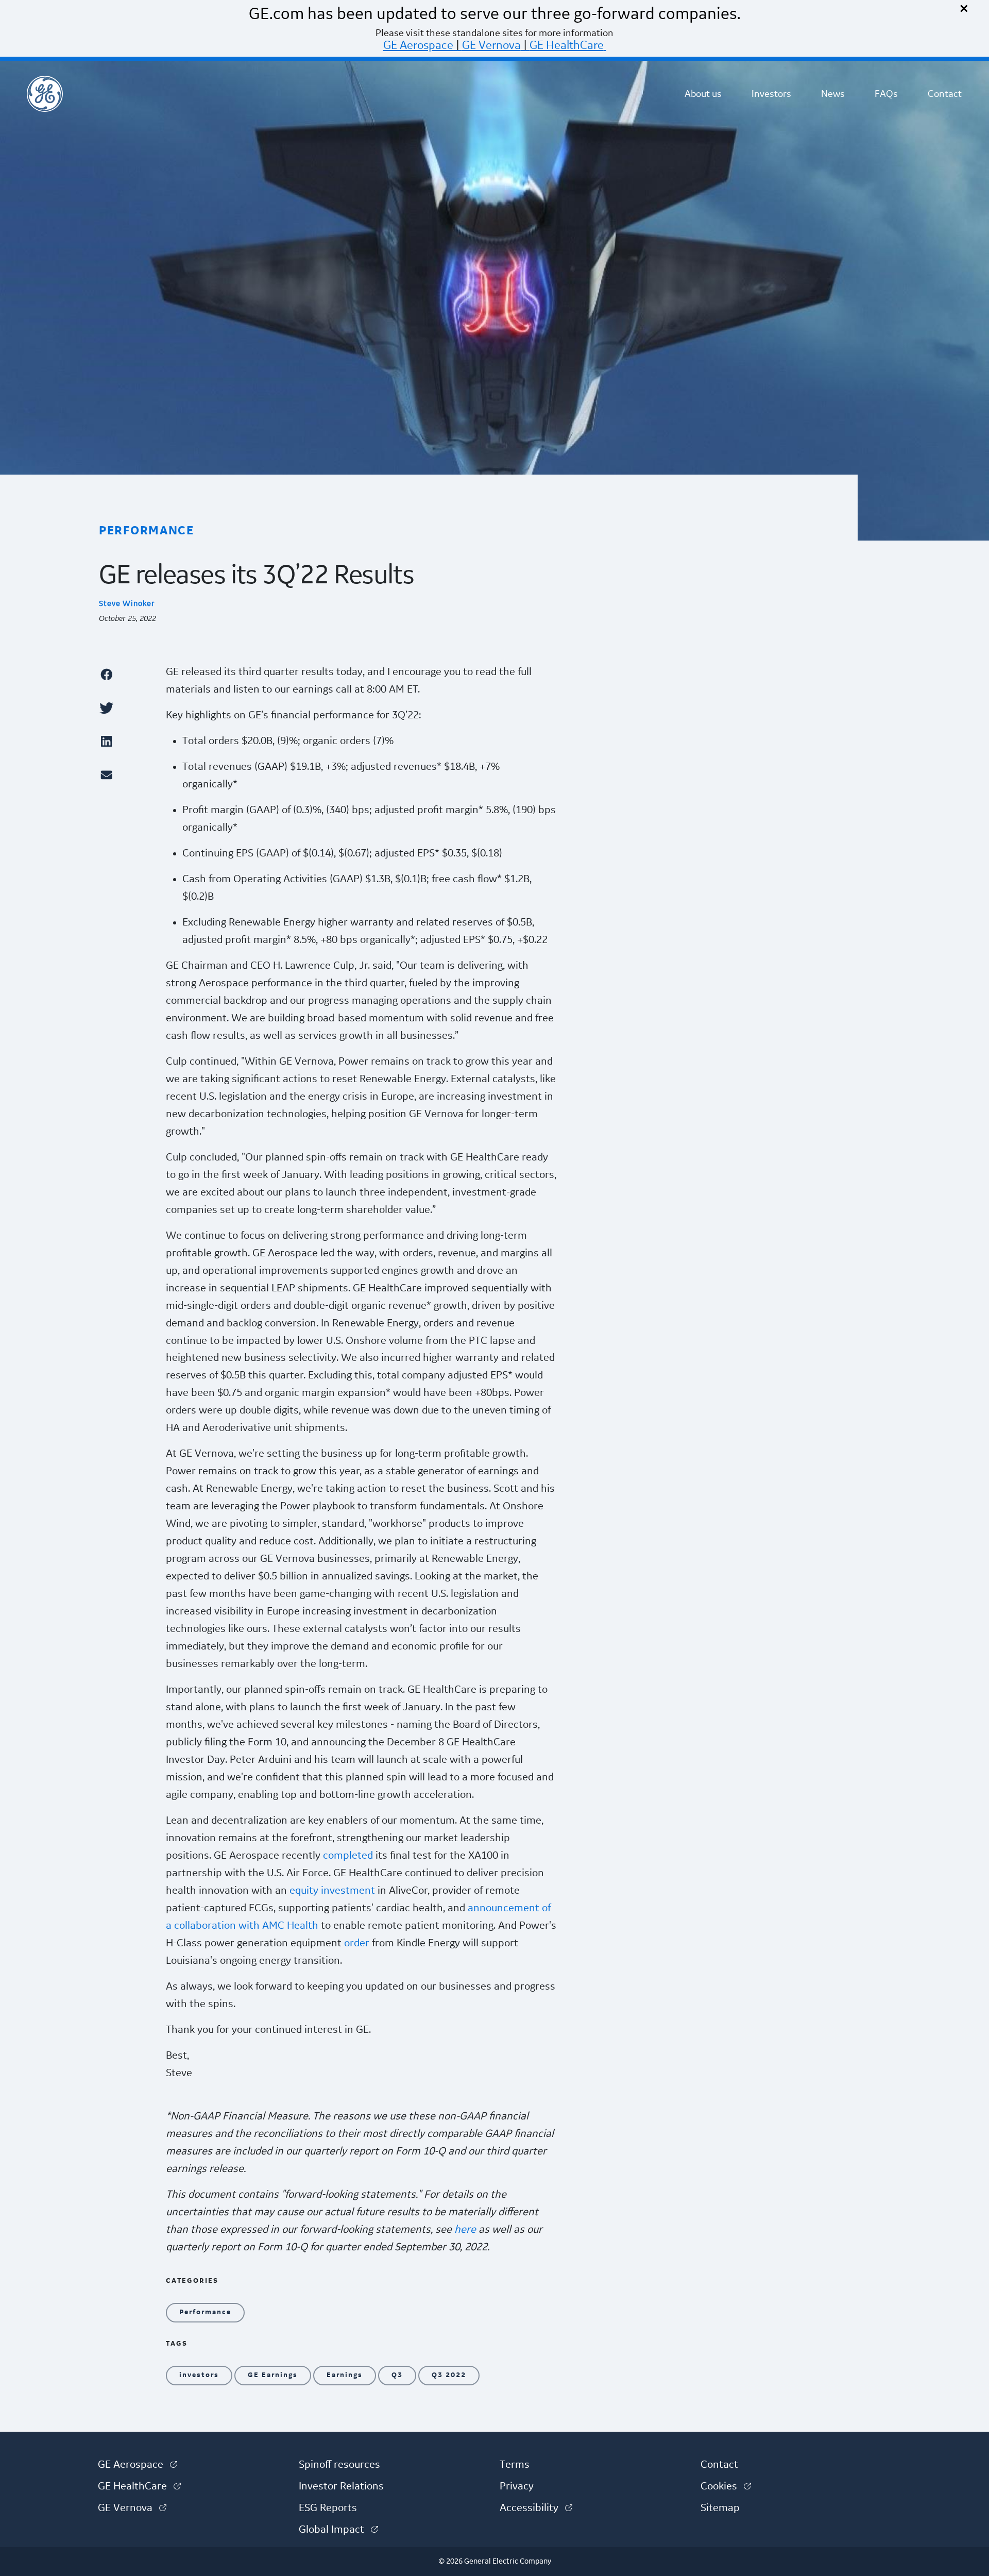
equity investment (332, 1891)
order (357, 1943)
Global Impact (338, 2530)
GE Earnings (273, 2375)
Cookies (726, 2486)
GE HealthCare (567, 45)
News (833, 94)
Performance (205, 2312)
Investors (771, 94)
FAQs (886, 94)
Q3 (397, 2375)
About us (703, 94)
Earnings (345, 2375)
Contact (945, 94)
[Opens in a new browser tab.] (127, 674)
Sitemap (720, 2508)
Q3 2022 (449, 2375)
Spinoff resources (339, 2465)
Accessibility (536, 2508)
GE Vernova (491, 45)
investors (199, 2375)
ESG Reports (328, 2508)
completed (348, 1856)
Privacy (517, 2486)
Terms (515, 2465)
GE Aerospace (418, 45)
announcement (504, 1908)
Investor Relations (341, 2486)
